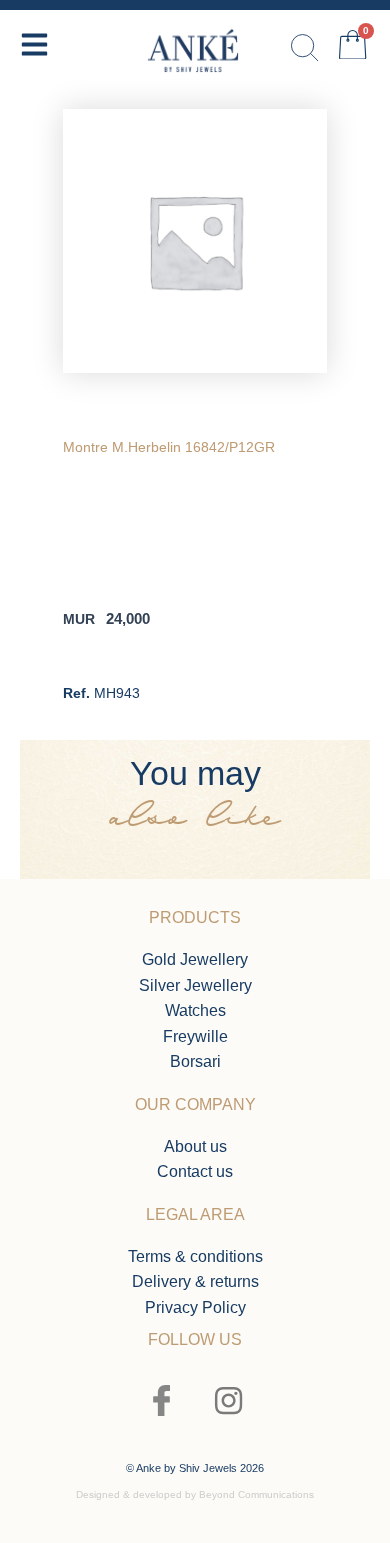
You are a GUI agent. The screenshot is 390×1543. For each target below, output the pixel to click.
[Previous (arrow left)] (35, 772)
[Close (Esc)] (324, 22)
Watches (195, 1010)
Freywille (195, 1036)
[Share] (368, 22)
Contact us (195, 1171)
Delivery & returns (195, 1281)
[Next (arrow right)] (355, 772)
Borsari (195, 1061)
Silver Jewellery (195, 985)
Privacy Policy (195, 1307)
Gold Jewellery (195, 959)
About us (195, 1146)
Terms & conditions (195, 1256)
